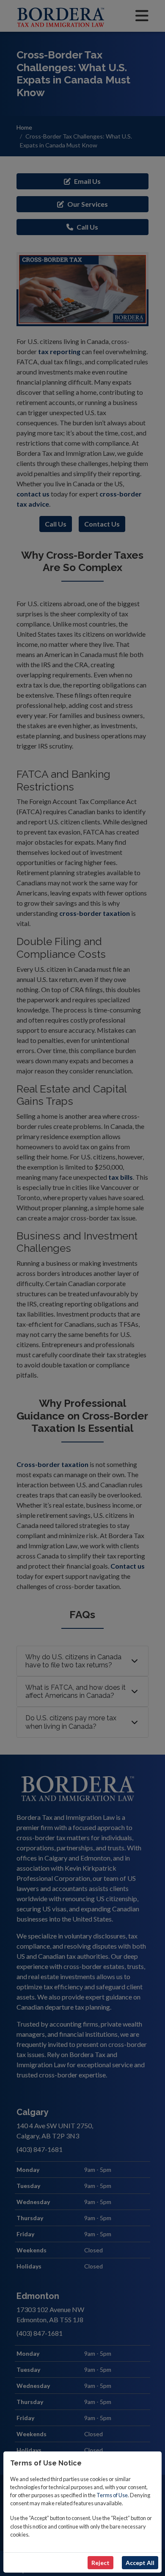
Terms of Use (112, 2495)
